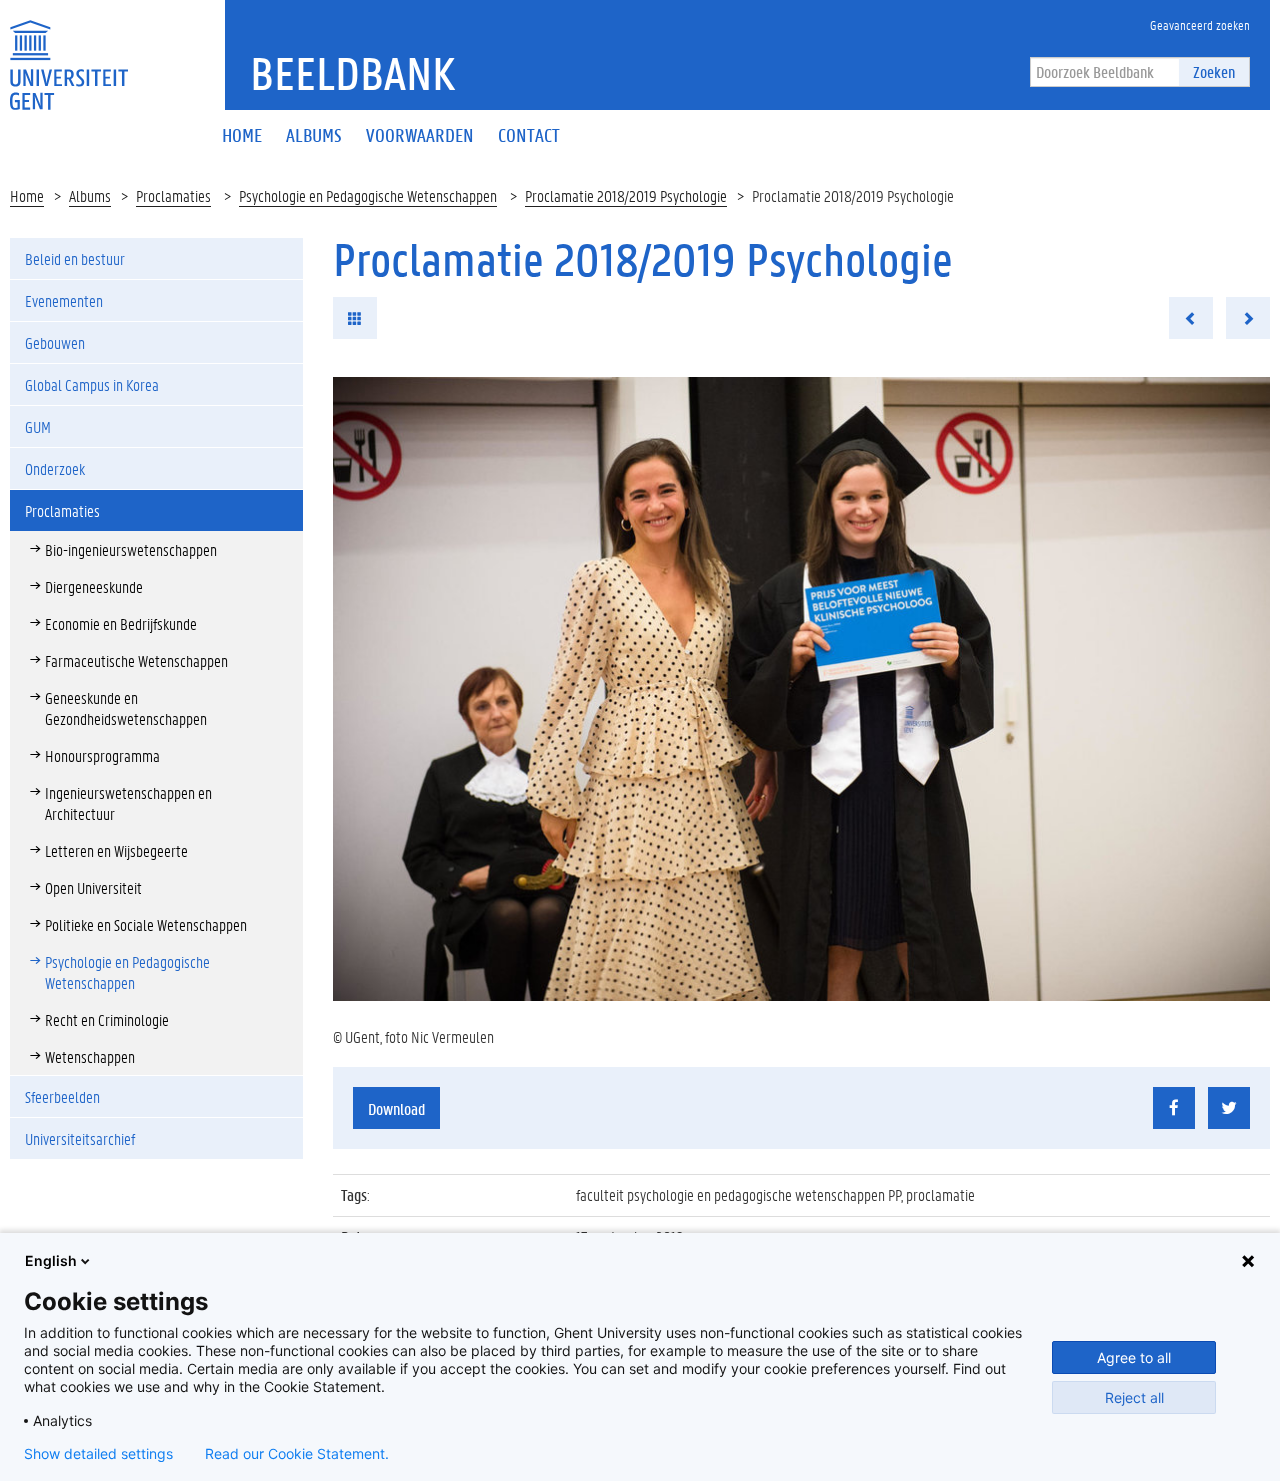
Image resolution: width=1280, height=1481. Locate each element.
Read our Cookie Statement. (297, 1454)
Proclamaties (173, 195)
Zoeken (1214, 71)
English (51, 1260)
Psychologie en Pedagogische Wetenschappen (368, 195)
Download (396, 1108)
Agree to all (1134, 1357)
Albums (90, 195)
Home (27, 195)
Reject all (1134, 1397)
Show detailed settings (98, 1454)
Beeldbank (352, 73)
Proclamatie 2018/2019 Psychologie (626, 195)
